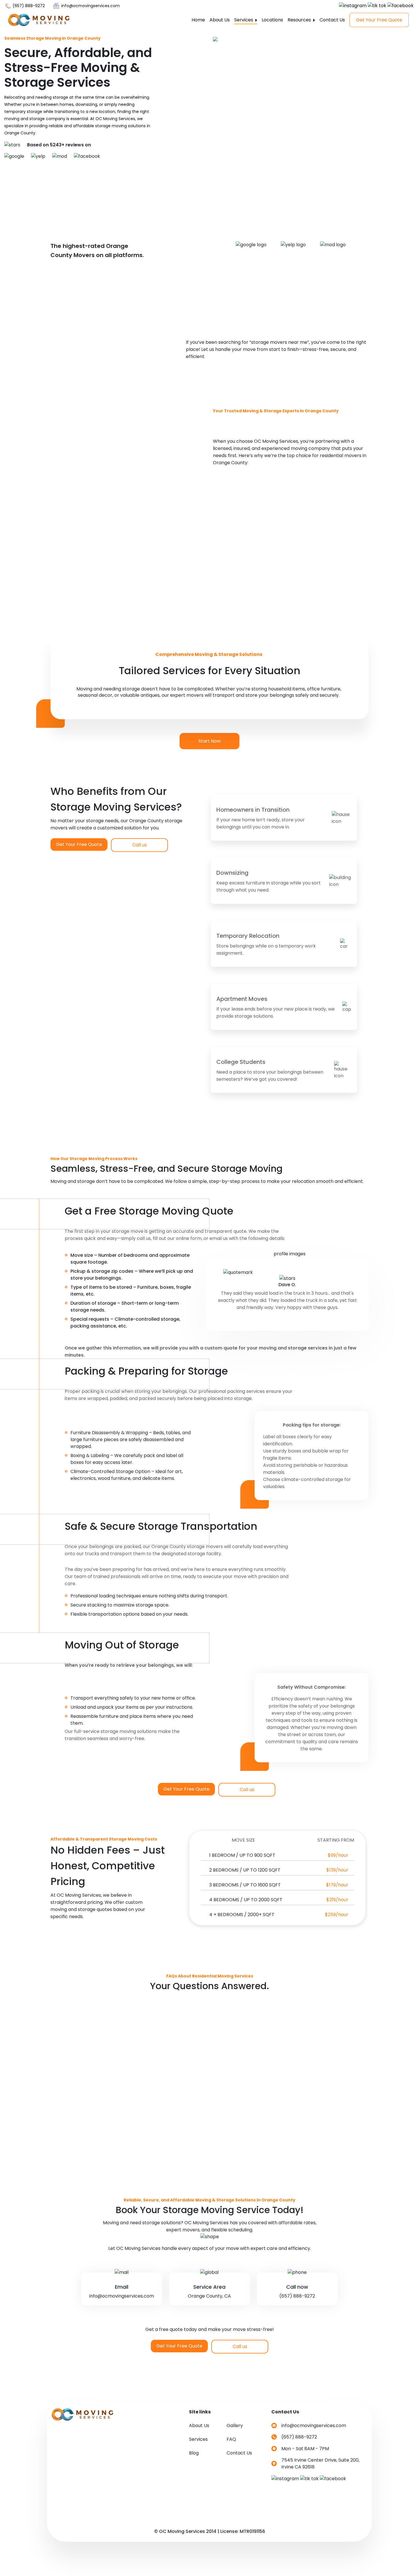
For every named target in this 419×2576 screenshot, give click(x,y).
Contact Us (332, 20)
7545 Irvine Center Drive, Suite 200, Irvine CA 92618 (320, 2463)
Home (198, 20)
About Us (220, 20)
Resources (300, 20)
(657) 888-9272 (28, 6)
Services (244, 20)
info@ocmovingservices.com (90, 6)
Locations (272, 20)
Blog (194, 2453)
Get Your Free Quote (379, 20)
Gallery (235, 2426)
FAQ (231, 2439)
